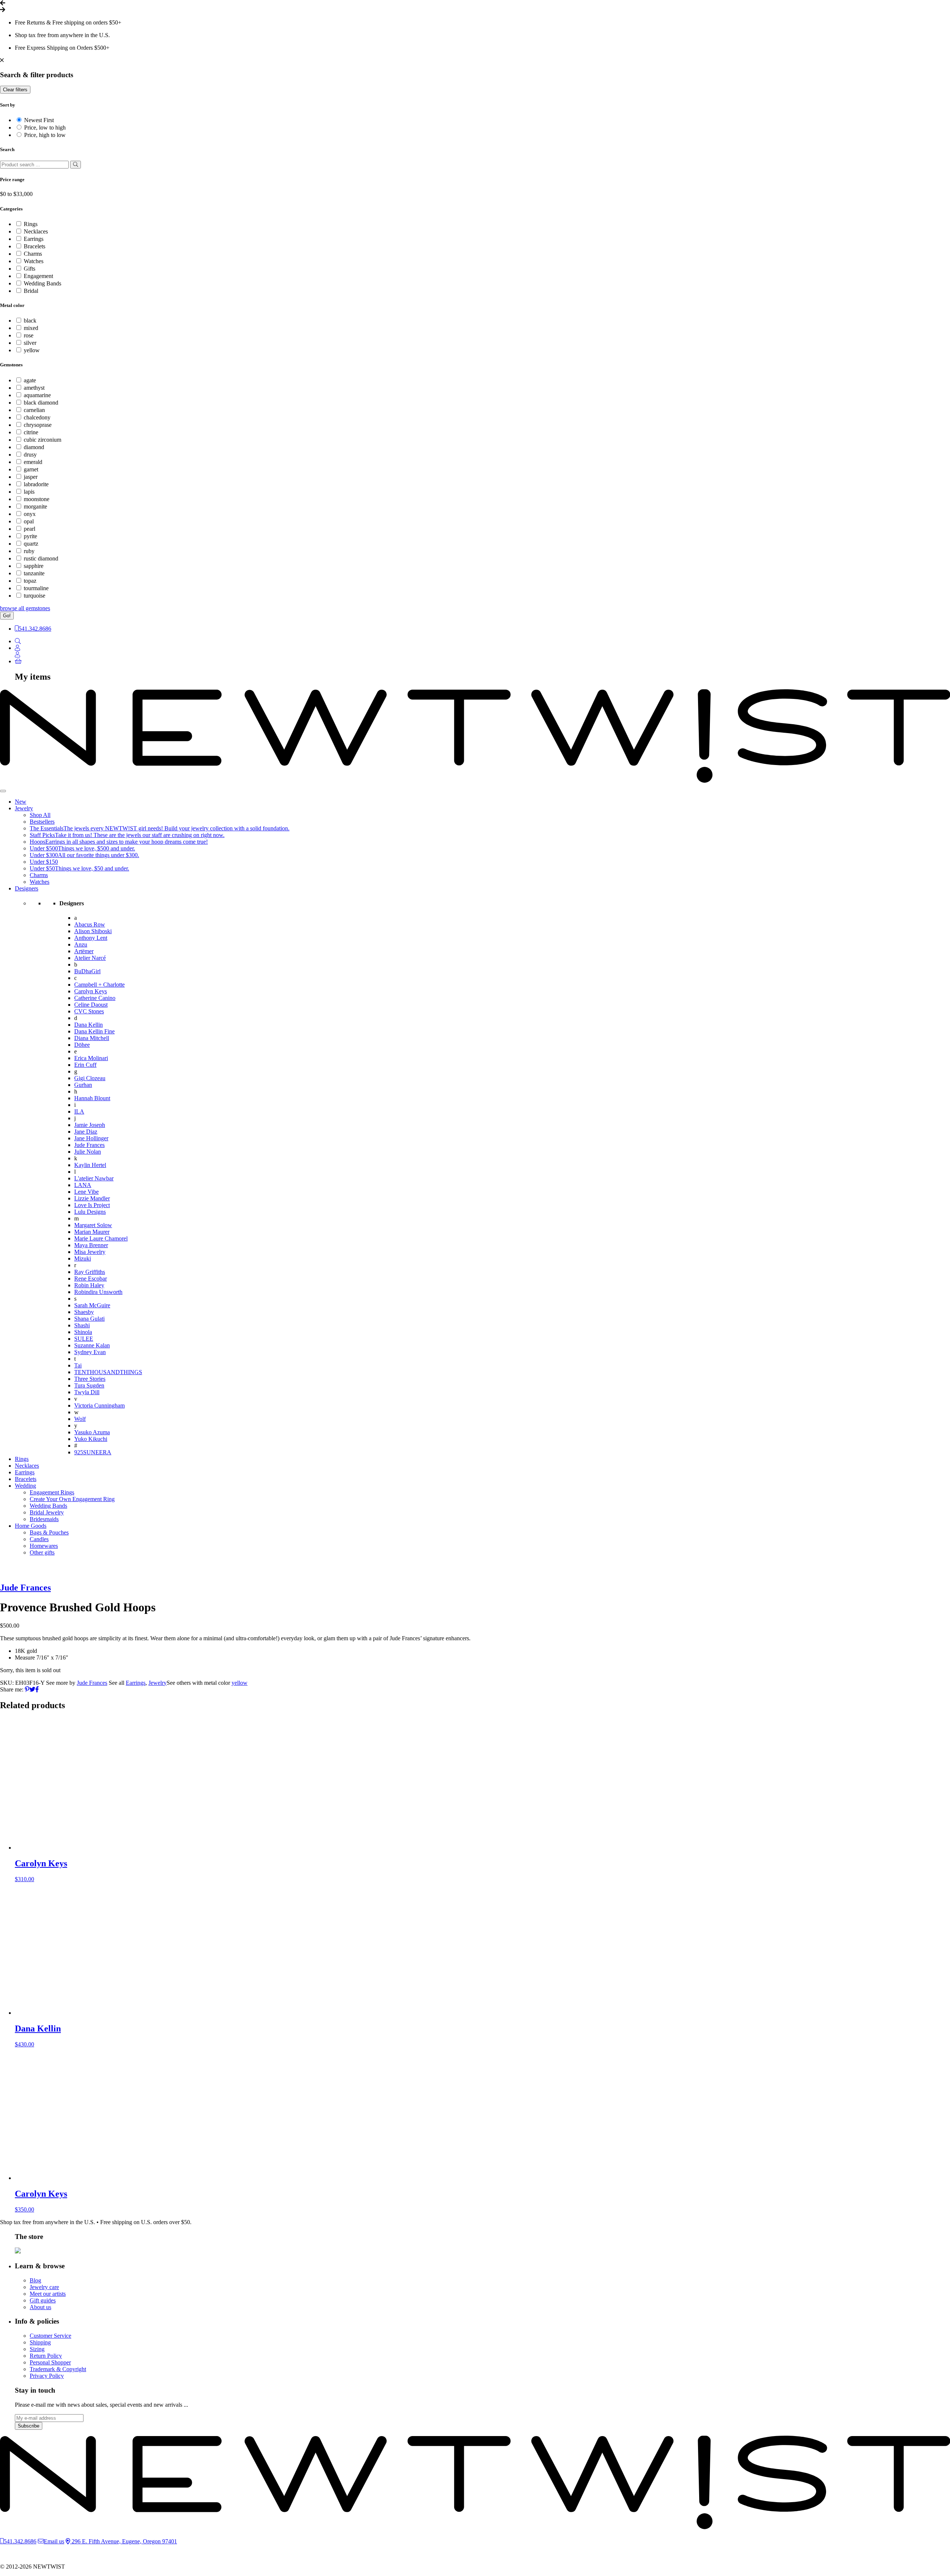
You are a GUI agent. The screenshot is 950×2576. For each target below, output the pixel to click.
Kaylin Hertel (90, 1165)
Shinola (83, 1332)
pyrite (30, 536)
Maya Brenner (91, 1245)
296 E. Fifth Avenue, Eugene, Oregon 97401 (124, 2541)
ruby (29, 551)
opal (29, 521)
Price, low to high (45, 128)
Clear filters (15, 90)
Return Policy (46, 2356)
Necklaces (36, 231)
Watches (34, 261)
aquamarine (37, 395)
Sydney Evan (90, 1352)
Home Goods (31, 1526)
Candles (39, 1539)
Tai (78, 1365)
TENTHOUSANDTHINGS (108, 1372)
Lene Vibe (86, 1192)
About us (40, 2307)
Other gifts (42, 1552)
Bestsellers (42, 822)
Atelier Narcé (90, 958)
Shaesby (84, 1312)
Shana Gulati (89, 1319)
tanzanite (34, 573)
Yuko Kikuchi (91, 1439)
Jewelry (24, 808)
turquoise (35, 596)
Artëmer (84, 951)
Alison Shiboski (93, 931)
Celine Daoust (91, 1005)
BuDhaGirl (87, 971)
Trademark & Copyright (58, 2369)
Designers (27, 888)
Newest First (39, 120)
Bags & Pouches (49, 1532)
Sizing (37, 2349)
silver (30, 343)
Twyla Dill (87, 1392)
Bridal (31, 291)
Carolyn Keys (91, 991)
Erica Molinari (91, 1058)
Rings (31, 224)
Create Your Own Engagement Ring (72, 1499)
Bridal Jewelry (47, 1512)
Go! (7, 616)
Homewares (44, 1546)
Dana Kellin (89, 1025)
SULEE (84, 1339)
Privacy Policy (47, 2376)
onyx (30, 514)
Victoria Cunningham (99, 1405)
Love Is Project (92, 1205)
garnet (31, 469)
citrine (31, 432)
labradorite (36, 484)
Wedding (25, 1486)
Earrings (34, 239)
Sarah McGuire (92, 1305)
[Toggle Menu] (3, 791)
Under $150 (44, 862)
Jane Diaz (86, 1132)
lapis (29, 492)
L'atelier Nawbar (94, 1178)
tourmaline (36, 588)
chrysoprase (38, 425)
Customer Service (50, 2336)
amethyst (34, 388)
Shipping (40, 2342)
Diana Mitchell (92, 1038)
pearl (30, 529)
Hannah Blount (92, 1098)
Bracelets (35, 246)
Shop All (40, 815)
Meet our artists (48, 2294)
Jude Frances (89, 1145)
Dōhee (82, 1045)
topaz (30, 581)
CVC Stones (89, 1011)
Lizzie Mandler (92, 1198)
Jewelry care (44, 2287)
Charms (33, 254)
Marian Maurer (92, 1232)
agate (30, 380)
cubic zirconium (42, 440)
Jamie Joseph (90, 1125)
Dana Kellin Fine (94, 1031)
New (21, 802)
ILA (79, 1112)
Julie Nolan (88, 1152)
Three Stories (90, 1379)
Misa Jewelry (90, 1252)
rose (29, 335)
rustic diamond (41, 558)
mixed (31, 328)
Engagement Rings (52, 1492)
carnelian (34, 410)
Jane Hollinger (91, 1138)
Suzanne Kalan (92, 1345)
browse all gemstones (25, 608)
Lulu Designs (90, 1212)
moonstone (37, 499)
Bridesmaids (44, 1519)
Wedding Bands (42, 283)
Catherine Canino (95, 998)
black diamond (41, 403)
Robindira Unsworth (98, 1292)
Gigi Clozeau (90, 1078)
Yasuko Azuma (92, 1432)
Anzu (81, 944)
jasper (31, 477)
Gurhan (83, 1085)
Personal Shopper (50, 2362)
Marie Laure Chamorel (101, 1238)
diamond (34, 447)
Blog (35, 2280)
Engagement (38, 276)
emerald (33, 462)
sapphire (34, 566)
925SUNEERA (93, 1452)
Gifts (30, 269)
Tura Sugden (89, 1385)
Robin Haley (89, 1285)
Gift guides (43, 2300)
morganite (35, 506)
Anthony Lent (91, 938)
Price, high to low (45, 135)
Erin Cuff (85, 1065)
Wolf (80, 1419)
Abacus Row (90, 924)
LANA (83, 1185)
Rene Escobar (91, 1279)
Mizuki (83, 1258)
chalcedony (37, 417)
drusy (30, 455)
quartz (31, 544)
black (30, 321)
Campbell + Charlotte (99, 985)
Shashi (82, 1325)
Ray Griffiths (90, 1272)
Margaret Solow (93, 1225)
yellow (32, 350)
